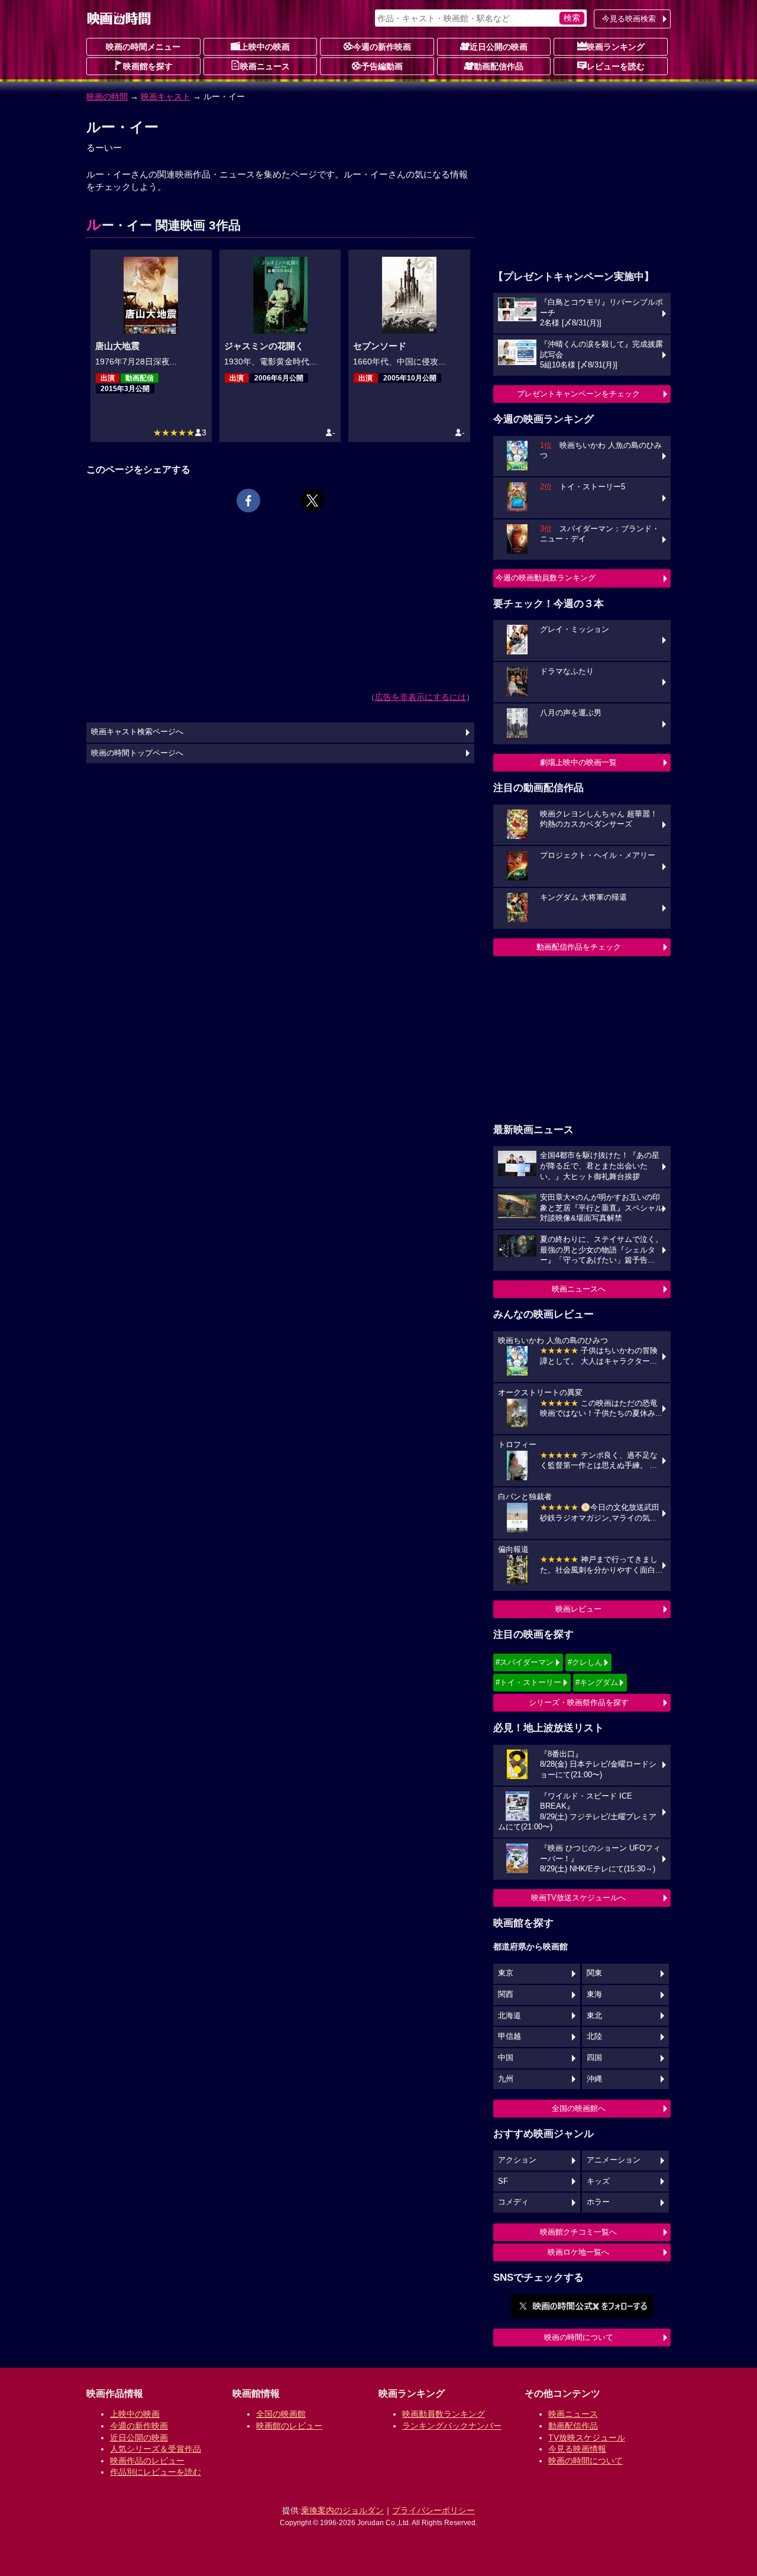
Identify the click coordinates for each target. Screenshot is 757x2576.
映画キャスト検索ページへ (137, 732)
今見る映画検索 (629, 19)
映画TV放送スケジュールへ (578, 1898)
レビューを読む (616, 66)
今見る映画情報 (577, 2449)
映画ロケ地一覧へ (578, 2252)
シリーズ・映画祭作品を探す (579, 1702)
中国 (506, 2058)
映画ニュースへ (579, 1289)
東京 (506, 1973)
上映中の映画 (265, 47)
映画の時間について (579, 2337)
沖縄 (594, 2079)
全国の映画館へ (579, 2108)
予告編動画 (382, 66)
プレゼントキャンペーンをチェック (578, 394)
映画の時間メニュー (143, 47)
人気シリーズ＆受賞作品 (156, 2449)
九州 (506, 2079)
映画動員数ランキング (444, 2414)
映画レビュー (578, 1609)
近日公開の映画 (499, 47)
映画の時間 (107, 96)
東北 (594, 2016)
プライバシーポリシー (434, 2510)
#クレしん (585, 1662)
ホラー (598, 2202)
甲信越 (509, 2036)
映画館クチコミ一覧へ (578, 2232)
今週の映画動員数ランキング (546, 578)
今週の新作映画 (382, 47)
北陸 (594, 2036)
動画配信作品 (499, 66)
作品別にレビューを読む (156, 2472)
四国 (594, 2058)
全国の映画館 (281, 2414)
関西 (506, 1994)
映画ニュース (265, 66)
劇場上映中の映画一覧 (578, 762)
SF (503, 2181)
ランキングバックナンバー (452, 2426)
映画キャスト (166, 96)
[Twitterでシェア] (312, 501)
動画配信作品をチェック (579, 947)
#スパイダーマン (525, 1662)
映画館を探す (148, 66)
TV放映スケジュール (587, 2438)
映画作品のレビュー (147, 2461)
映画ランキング (616, 47)
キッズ (598, 2181)
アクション (517, 2160)
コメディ (513, 2202)
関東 (594, 1973)
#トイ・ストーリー (528, 1682)
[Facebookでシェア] (248, 501)
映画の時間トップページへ (137, 753)
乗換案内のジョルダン (342, 2510)
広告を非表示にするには (420, 697)
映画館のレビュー (289, 2426)
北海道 (509, 2016)
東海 (594, 1994)
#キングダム (597, 1682)
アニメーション (614, 2160)
